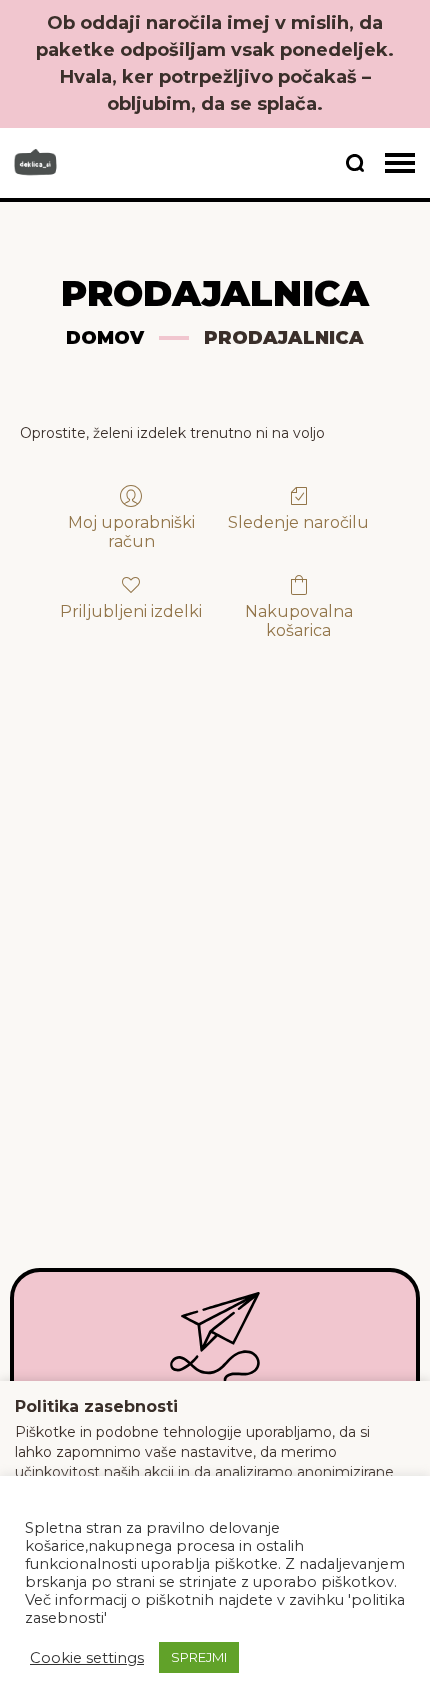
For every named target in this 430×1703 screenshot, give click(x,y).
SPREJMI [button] (199, 1657)
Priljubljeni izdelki (131, 611)
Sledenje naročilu (298, 522)
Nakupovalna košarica (299, 621)
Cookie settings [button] (87, 1658)
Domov (105, 338)
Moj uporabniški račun (131, 532)
